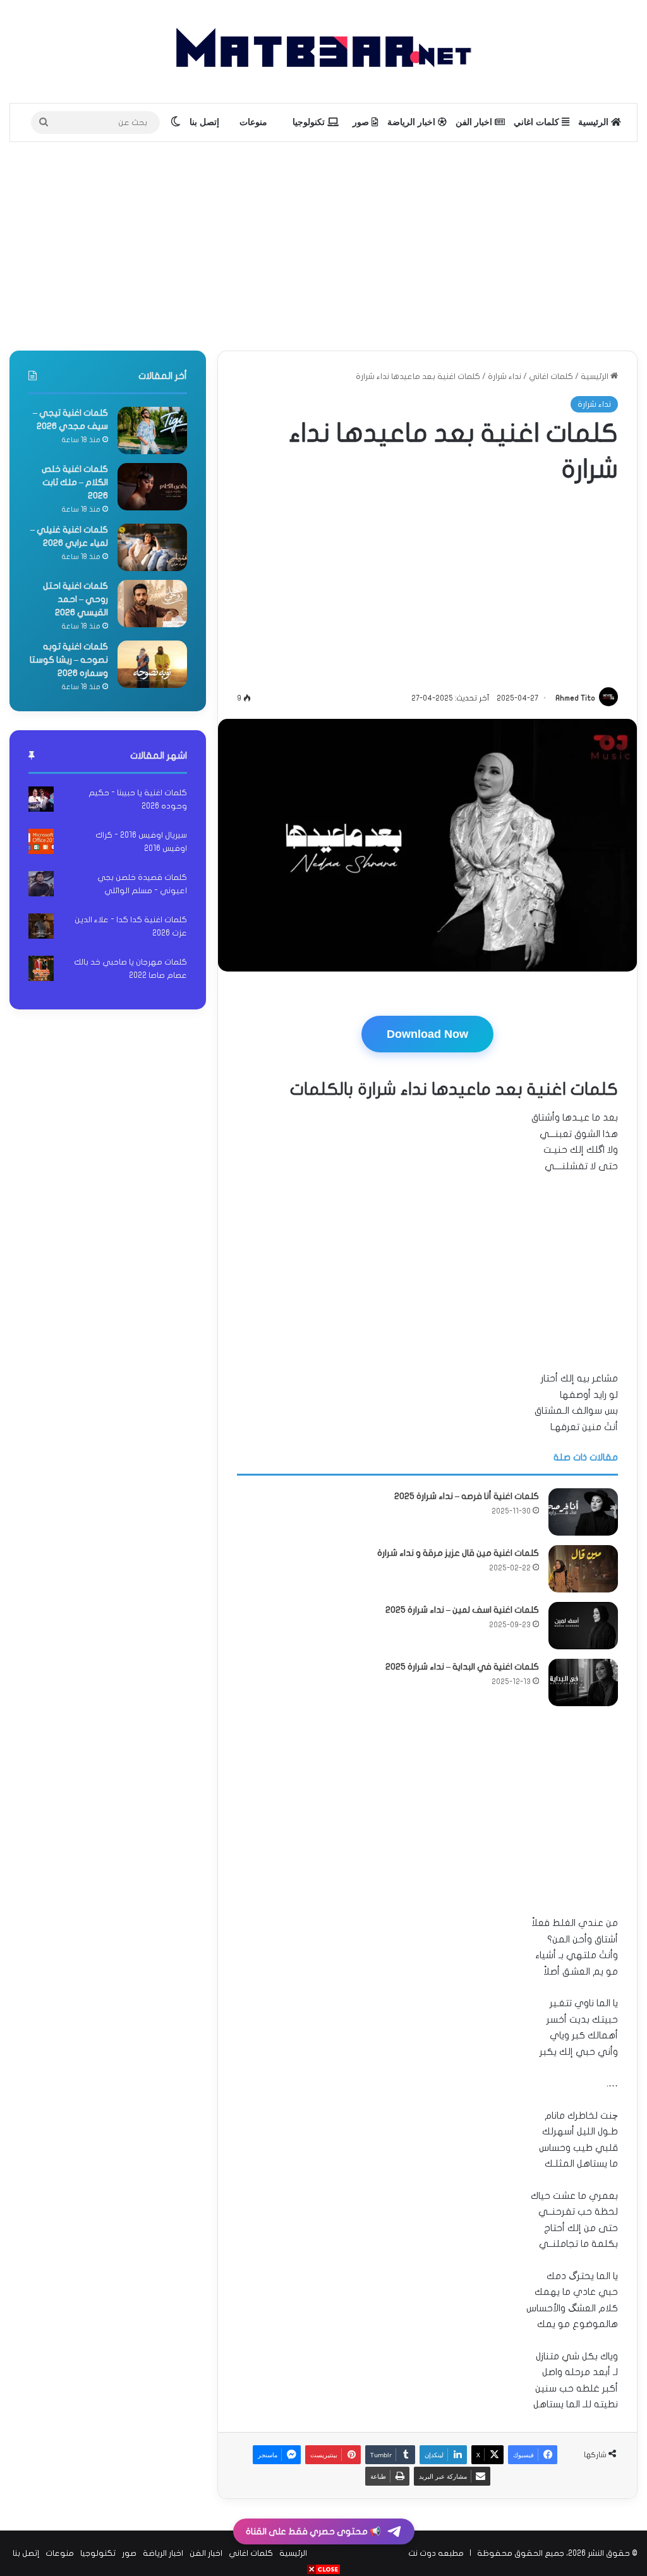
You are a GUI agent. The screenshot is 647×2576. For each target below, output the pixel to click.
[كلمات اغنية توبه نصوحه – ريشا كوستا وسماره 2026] (152, 664)
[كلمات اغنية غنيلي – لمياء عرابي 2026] (152, 547)
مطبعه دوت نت (436, 2553)
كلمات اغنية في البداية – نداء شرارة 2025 (462, 1667)
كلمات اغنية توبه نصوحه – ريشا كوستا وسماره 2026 (69, 660)
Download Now (427, 1034)
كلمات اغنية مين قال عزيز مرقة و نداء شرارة (458, 1553)
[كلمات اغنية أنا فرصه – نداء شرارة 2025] (583, 1512)
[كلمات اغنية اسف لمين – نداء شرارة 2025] (583, 1626)
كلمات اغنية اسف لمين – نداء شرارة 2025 (462, 1610)
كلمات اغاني (538, 122)
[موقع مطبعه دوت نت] (323, 51)
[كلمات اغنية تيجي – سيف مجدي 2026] (152, 430)
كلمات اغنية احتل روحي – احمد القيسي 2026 (76, 599)
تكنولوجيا (310, 122)
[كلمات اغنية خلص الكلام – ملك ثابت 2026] (152, 487)
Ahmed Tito (575, 698)
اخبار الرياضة (413, 122)
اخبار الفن (475, 122)
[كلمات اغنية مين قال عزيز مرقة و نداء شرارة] (583, 1569)
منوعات (253, 122)
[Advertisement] (323, 243)
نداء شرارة (505, 376)
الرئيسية (595, 122)
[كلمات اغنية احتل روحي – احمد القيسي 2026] (152, 604)
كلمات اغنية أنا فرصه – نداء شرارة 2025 (467, 1496)
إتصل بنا (204, 122)
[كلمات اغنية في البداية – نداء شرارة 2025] (583, 1682)
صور (362, 122)
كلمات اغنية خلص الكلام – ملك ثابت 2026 (75, 482)
